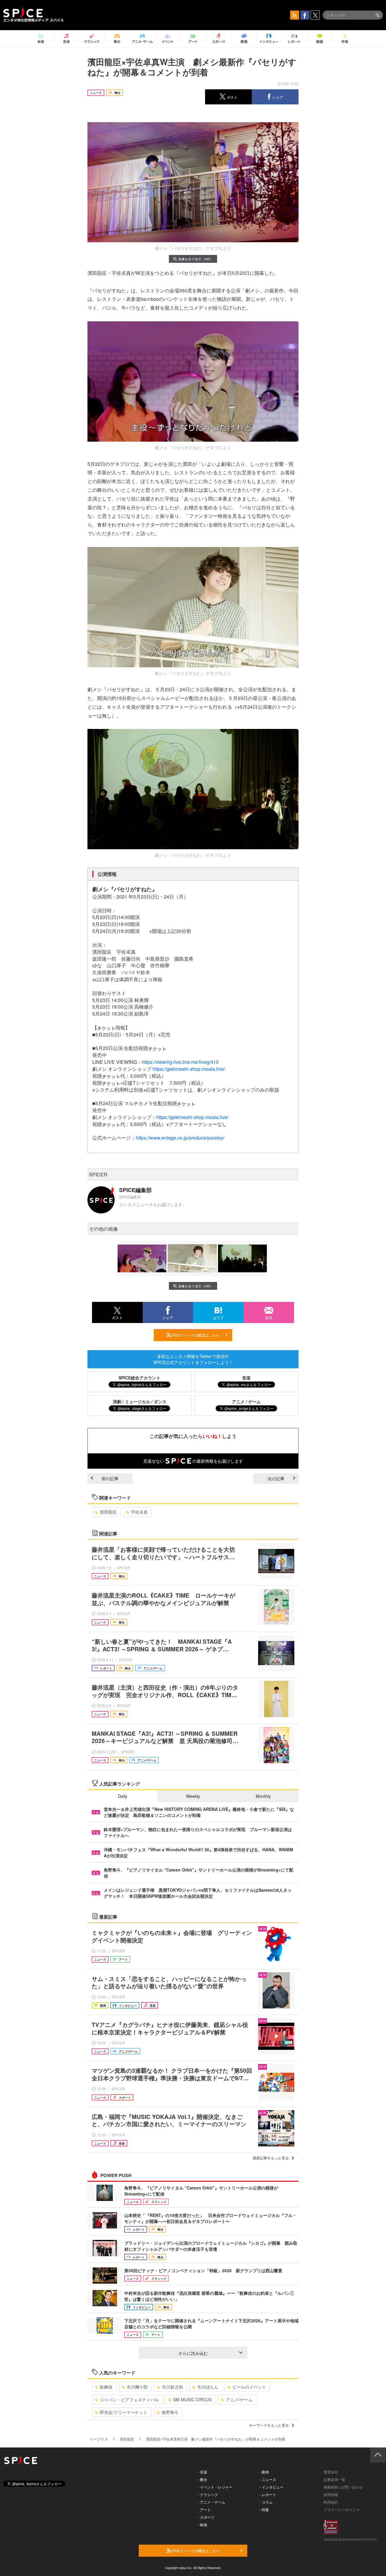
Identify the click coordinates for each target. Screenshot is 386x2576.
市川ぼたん (208, 2387)
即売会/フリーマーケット (124, 2412)
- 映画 (202, 2525)
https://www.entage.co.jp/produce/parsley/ (180, 1138)
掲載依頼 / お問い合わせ (343, 2487)
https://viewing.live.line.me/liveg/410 (180, 1062)
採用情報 (331, 2494)
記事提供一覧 (334, 2479)
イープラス (99, 2439)
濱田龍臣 (108, 1512)
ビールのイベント (249, 2387)
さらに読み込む (193, 2353)
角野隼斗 (170, 2412)
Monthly (263, 1796)
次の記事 (276, 1478)
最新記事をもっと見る (271, 2158)
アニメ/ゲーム (239, 2399)
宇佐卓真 (139, 1512)
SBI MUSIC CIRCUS (192, 2399)
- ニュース (268, 2479)
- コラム (266, 2502)
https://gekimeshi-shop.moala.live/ (189, 1069)
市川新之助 (172, 2387)
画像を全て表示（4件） (196, 259)
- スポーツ (206, 2517)
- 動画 (264, 2472)
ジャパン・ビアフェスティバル (129, 2399)
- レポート (268, 2494)
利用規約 (331, 2502)
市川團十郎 (137, 2387)
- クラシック (208, 2494)
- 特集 (264, 2509)
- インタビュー (272, 2487)
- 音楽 (202, 2472)
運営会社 (331, 2472)
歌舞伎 (106, 2387)
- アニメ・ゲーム (212, 2502)
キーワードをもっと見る (269, 2425)
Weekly (193, 1796)
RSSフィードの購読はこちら (195, 1335)
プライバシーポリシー (342, 2509)
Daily (123, 1796)
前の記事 (110, 1478)
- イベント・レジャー (215, 2487)
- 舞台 (202, 2479)
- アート (204, 2509)
